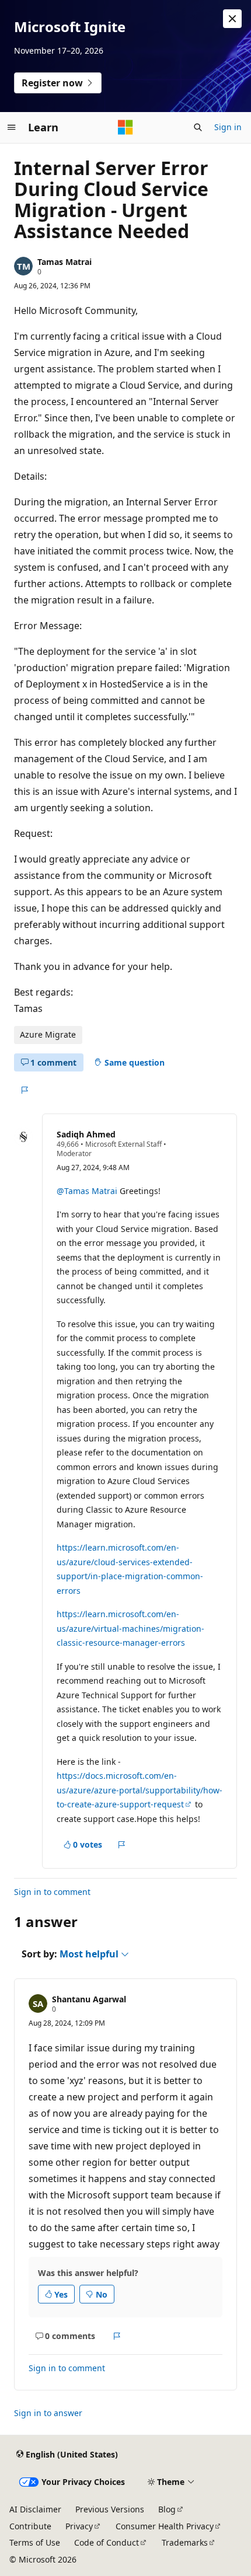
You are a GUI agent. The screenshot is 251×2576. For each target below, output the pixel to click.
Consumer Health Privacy (165, 2526)
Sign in (228, 127)
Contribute (30, 2526)
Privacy (79, 2526)
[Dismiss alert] (232, 19)
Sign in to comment (52, 1892)
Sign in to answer (48, 2413)
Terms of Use (35, 2542)
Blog (167, 2509)
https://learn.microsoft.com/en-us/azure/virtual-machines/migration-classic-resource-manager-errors (130, 1628)
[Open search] (198, 127)
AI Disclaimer (35, 2509)
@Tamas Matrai (87, 1191)
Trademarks (185, 2542)
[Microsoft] (125, 127)
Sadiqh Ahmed (86, 1134)
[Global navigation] (12, 127)
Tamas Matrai (65, 262)
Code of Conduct (107, 2542)
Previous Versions (110, 2509)
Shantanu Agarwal (89, 1999)
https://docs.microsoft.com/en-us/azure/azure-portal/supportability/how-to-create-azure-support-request (140, 1790)
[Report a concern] (24, 1090)
